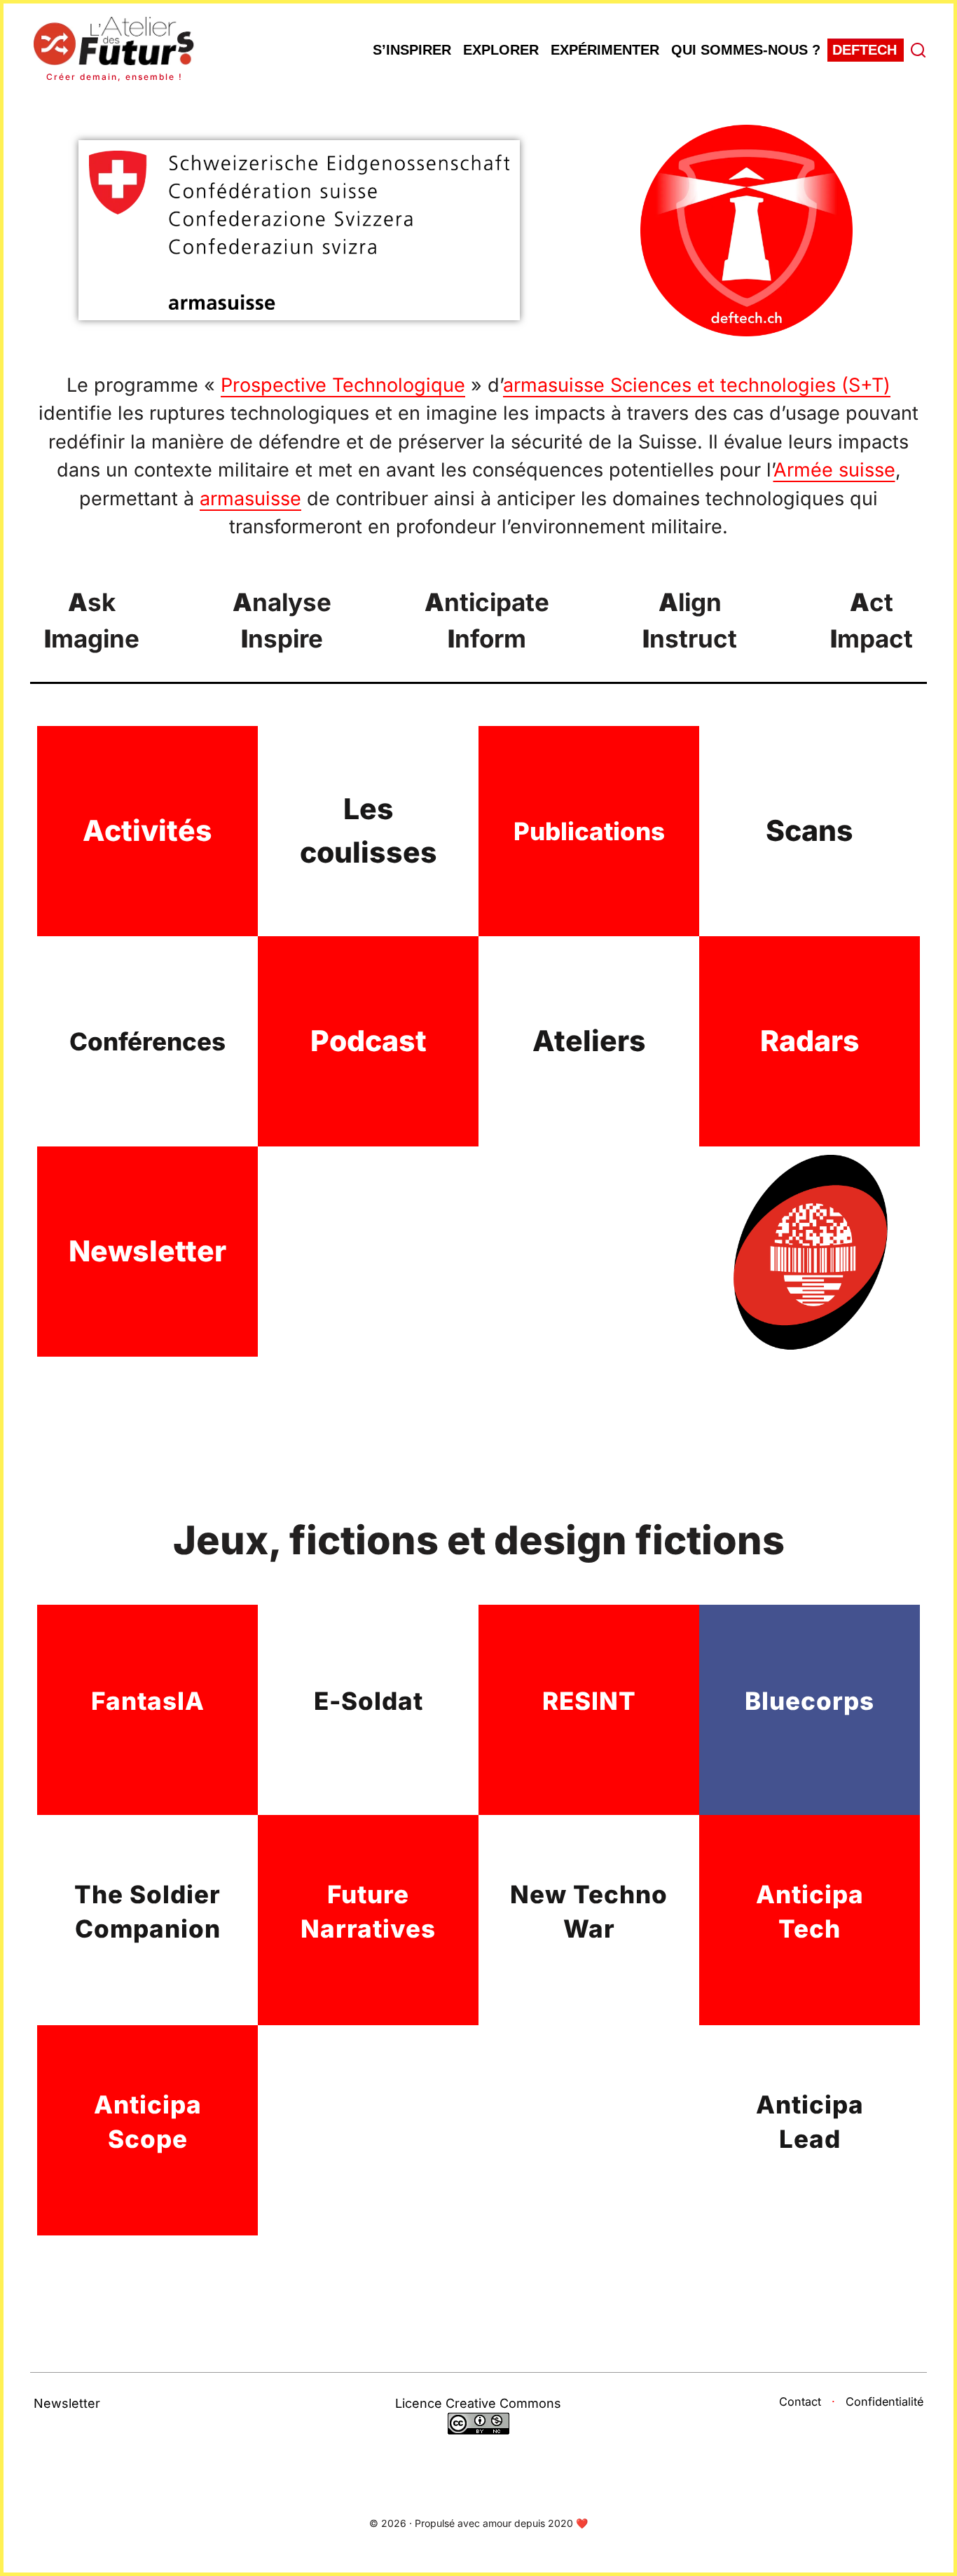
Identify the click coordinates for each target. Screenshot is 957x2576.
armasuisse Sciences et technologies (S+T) (697, 385)
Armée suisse (834, 470)
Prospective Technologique (343, 385)
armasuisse (250, 499)
